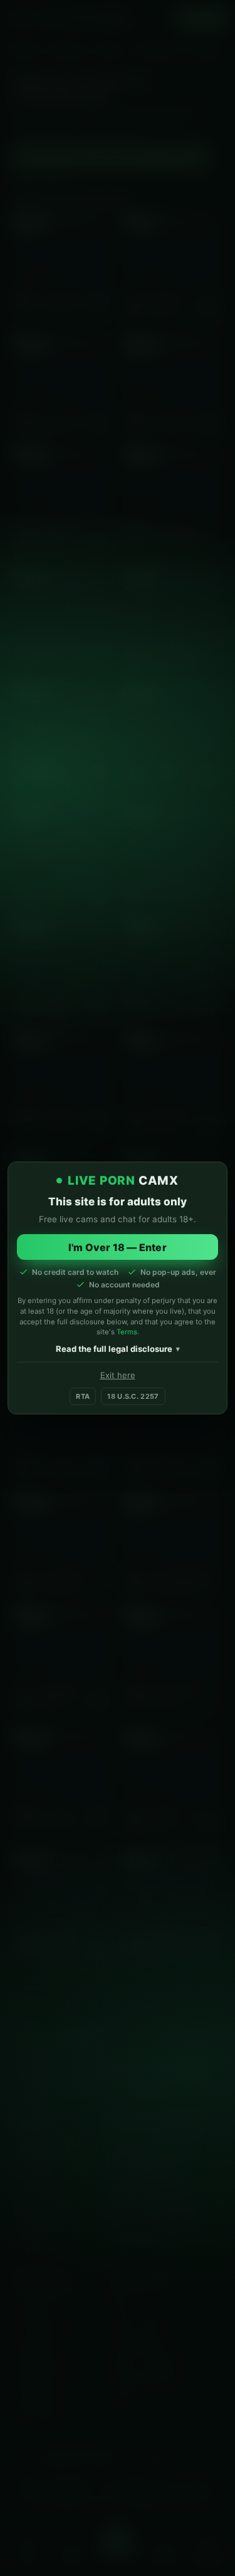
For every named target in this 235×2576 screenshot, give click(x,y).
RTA (83, 1396)
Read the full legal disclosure (114, 1349)
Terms (127, 1332)
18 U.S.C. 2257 (133, 1396)
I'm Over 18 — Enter (118, 1247)
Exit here (118, 1375)
